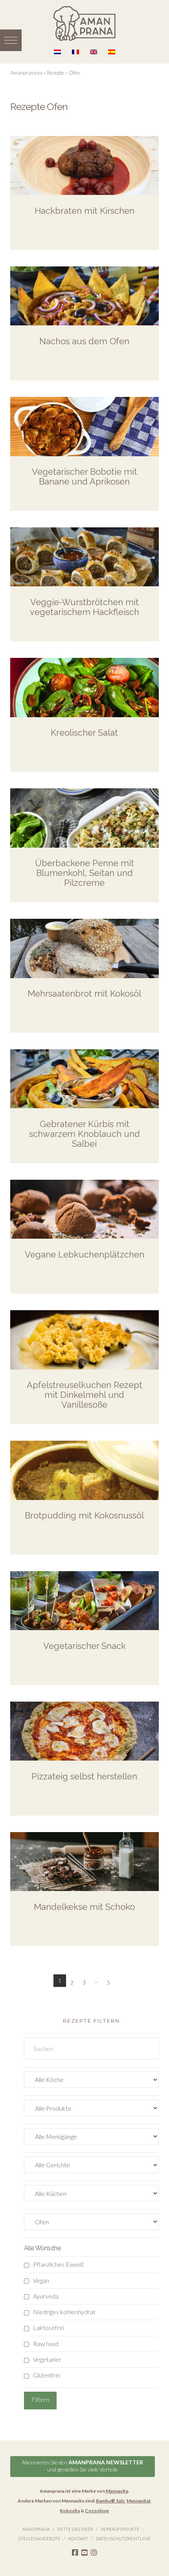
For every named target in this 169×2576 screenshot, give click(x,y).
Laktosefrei (49, 2327)
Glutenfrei (47, 2375)
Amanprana (36, 2529)
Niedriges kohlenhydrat (64, 2312)
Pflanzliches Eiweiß (58, 2264)
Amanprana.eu (26, 73)
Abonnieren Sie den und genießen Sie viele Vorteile (82, 2466)
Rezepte (56, 73)
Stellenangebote (39, 2538)
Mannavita (117, 2491)
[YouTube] (84, 2553)
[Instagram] (94, 2553)
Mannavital (138, 2501)
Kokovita (70, 2511)
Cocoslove (97, 2511)
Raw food (46, 2344)
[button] (11, 40)
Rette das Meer (75, 2529)
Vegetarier (47, 2359)
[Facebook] (75, 2553)
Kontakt (78, 2538)
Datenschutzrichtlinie (123, 2538)
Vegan (41, 2280)
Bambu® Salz (110, 2501)
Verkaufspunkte (120, 2529)
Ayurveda (46, 2296)
